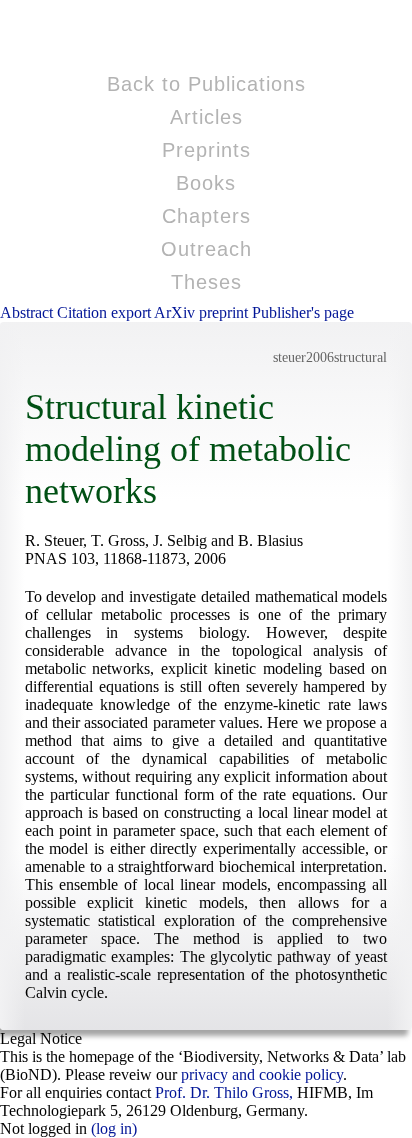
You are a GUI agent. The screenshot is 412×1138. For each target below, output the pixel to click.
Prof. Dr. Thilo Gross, (224, 1092)
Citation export (105, 312)
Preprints (206, 150)
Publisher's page (303, 312)
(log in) (114, 1128)
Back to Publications (206, 84)
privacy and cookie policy (262, 1074)
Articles (206, 117)
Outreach (206, 249)
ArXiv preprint (203, 312)
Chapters (206, 216)
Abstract (28, 312)
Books (206, 183)
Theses (206, 282)
